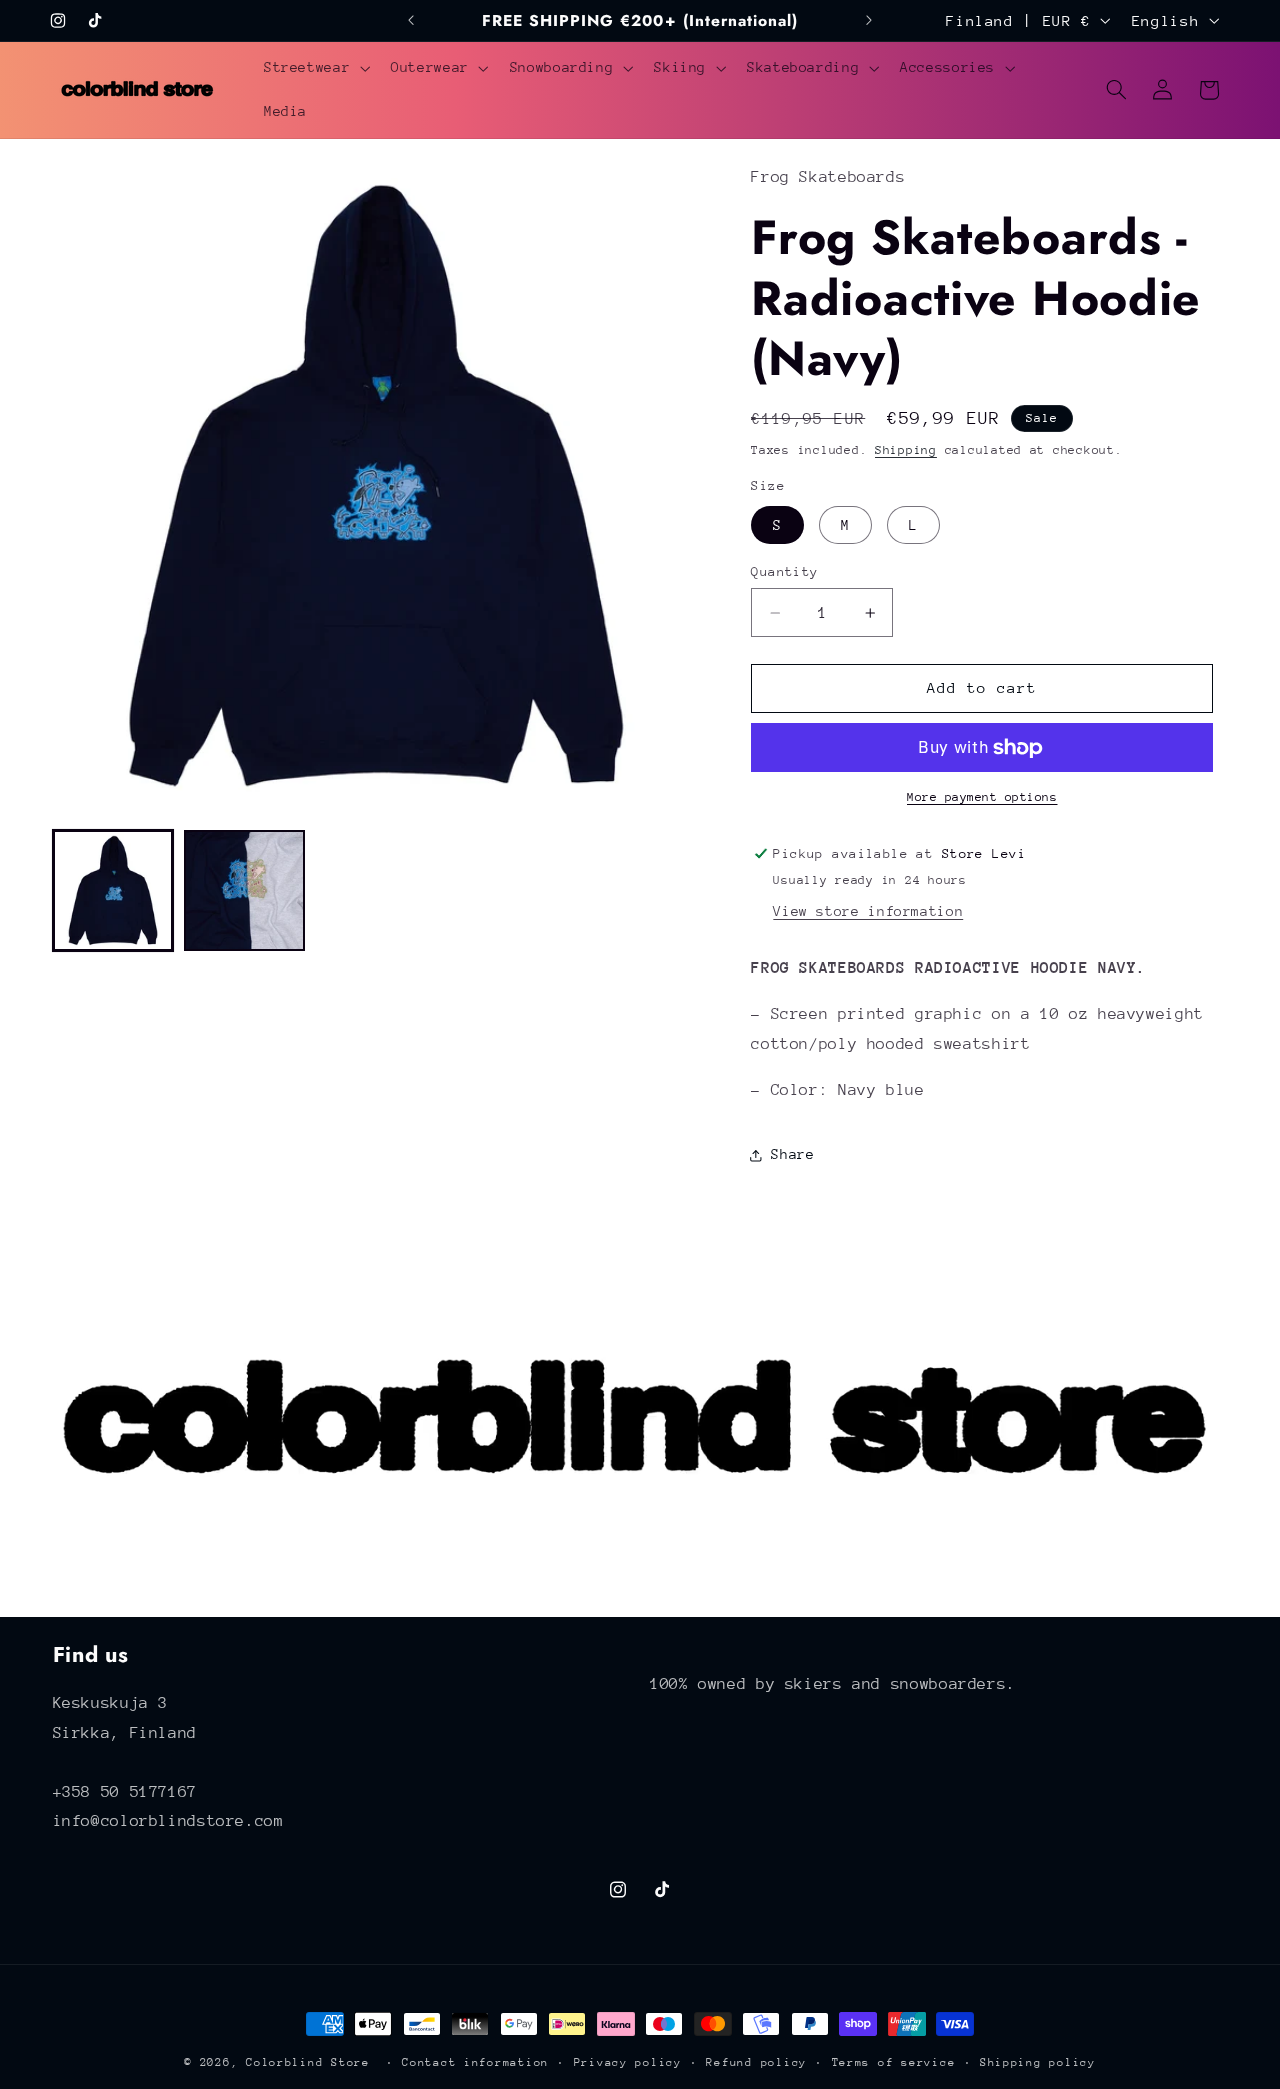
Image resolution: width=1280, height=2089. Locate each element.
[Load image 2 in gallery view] (244, 890)
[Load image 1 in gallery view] (113, 890)
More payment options (982, 798)
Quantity (784, 571)
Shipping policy (1038, 2062)
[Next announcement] (869, 20)
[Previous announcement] (411, 20)
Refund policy (756, 2062)
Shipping (906, 450)
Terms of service (894, 2062)
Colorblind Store (308, 2062)
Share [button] (792, 1155)
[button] (314, 68)
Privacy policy (628, 2062)
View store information (868, 912)
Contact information (475, 2062)
